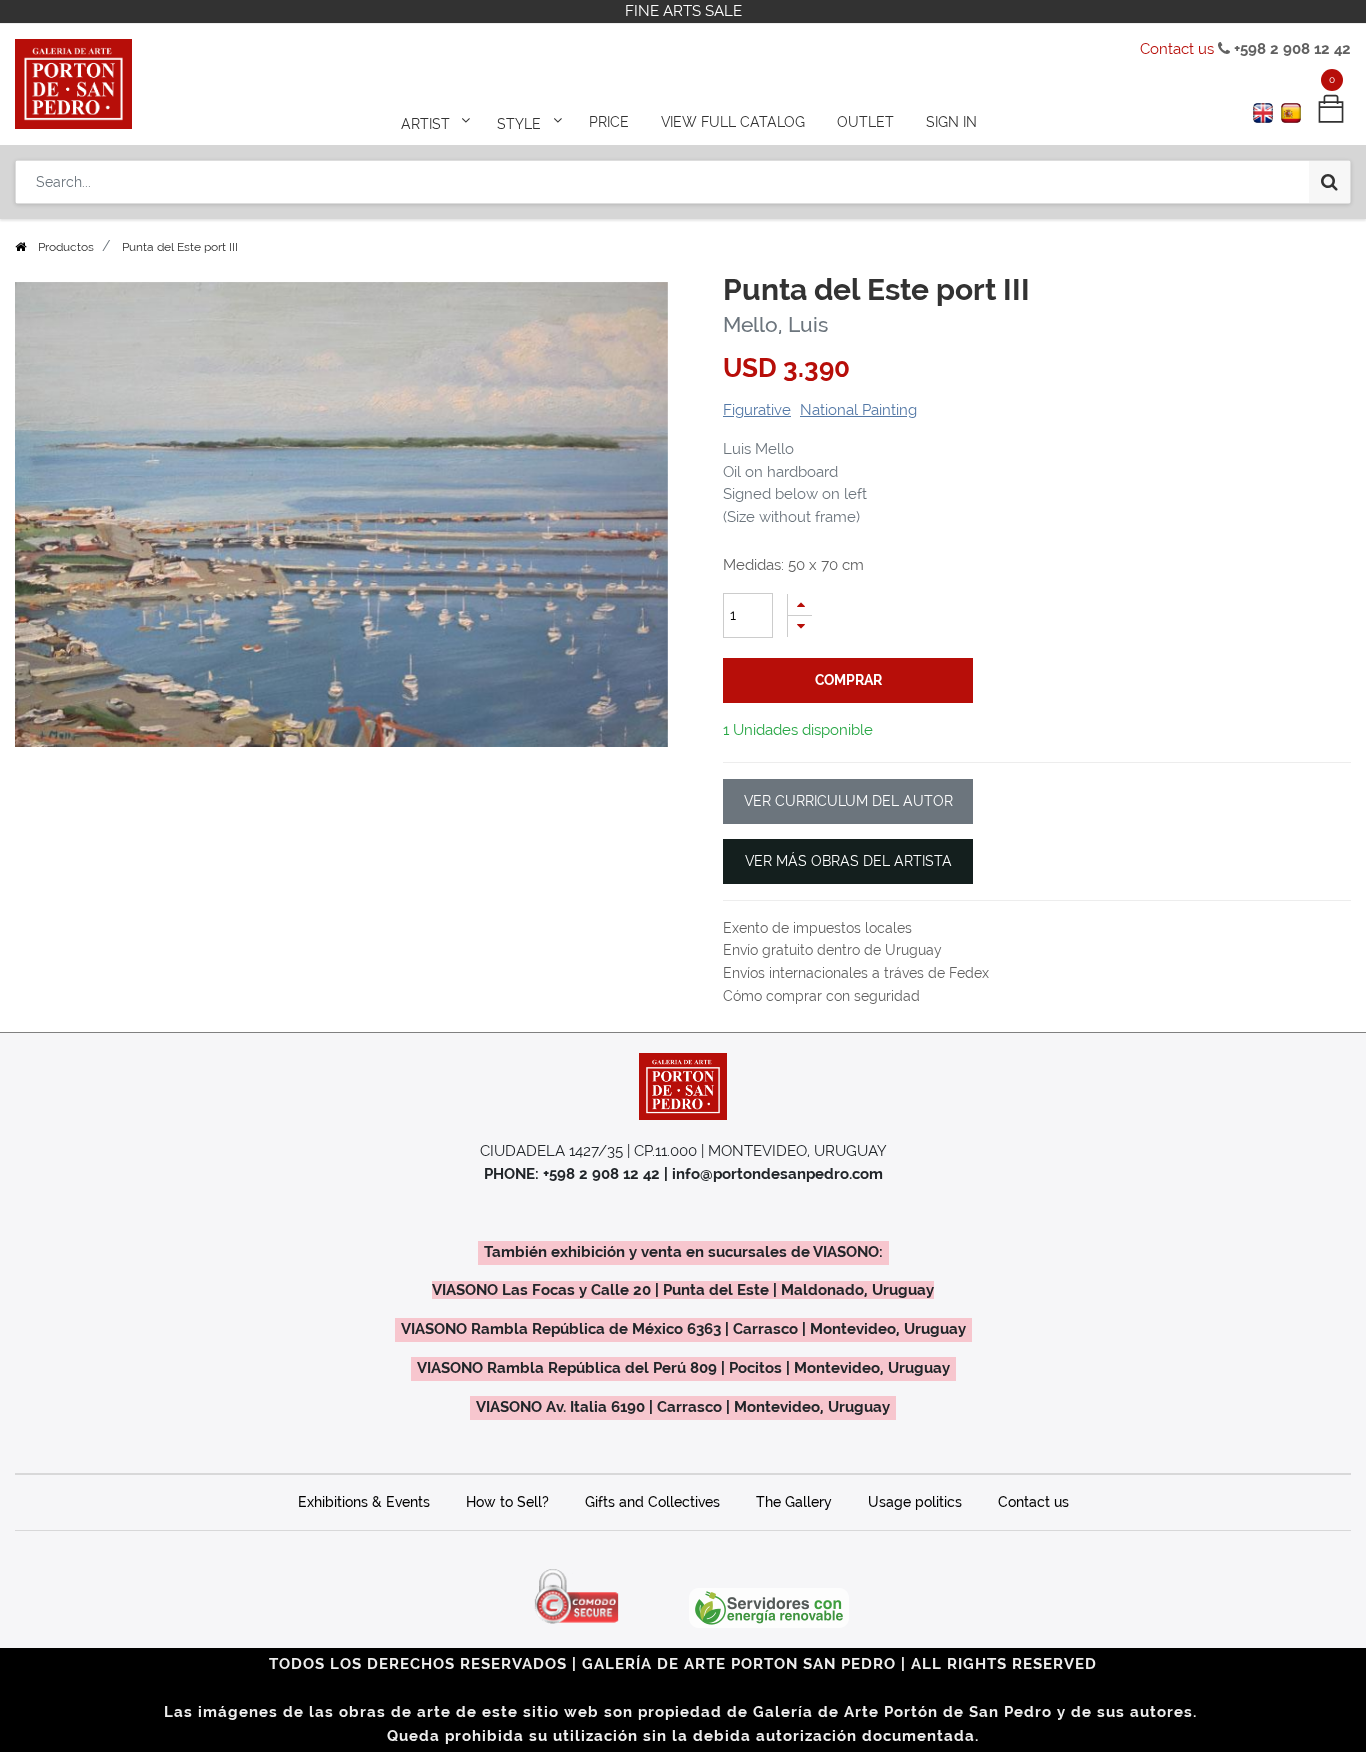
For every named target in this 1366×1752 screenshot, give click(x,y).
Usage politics (915, 1502)
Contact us (1177, 49)
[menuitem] (609, 122)
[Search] (1329, 182)
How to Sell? (507, 1502)
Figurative (757, 410)
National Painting (858, 410)
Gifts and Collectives (652, 1502)
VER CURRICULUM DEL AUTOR (848, 801)
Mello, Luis (775, 324)
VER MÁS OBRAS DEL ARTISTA (848, 861)
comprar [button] (848, 680)
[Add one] (800, 604)
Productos (66, 247)
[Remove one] (800, 626)
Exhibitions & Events (364, 1502)
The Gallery (794, 1502)
